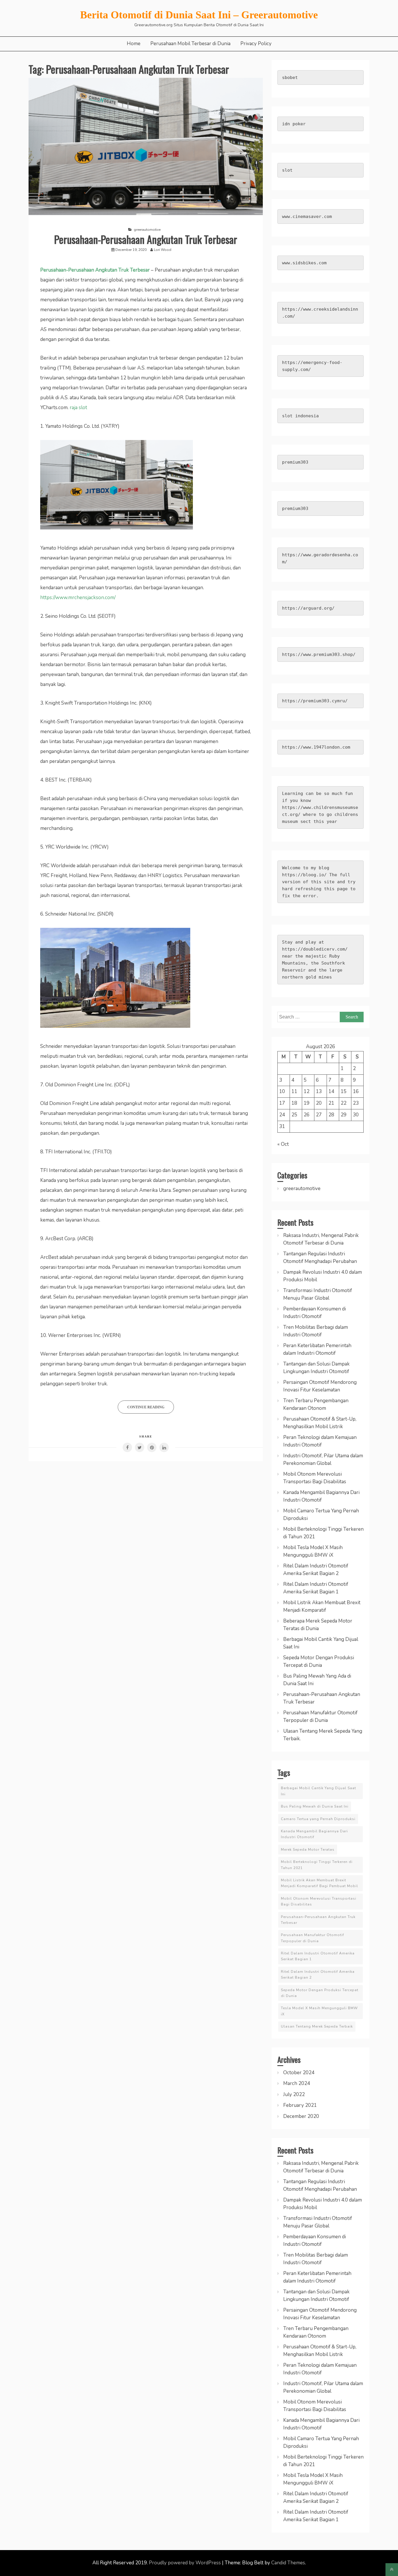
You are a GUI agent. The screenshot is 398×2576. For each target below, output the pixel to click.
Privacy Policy (256, 44)
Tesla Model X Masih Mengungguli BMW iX (319, 2011)
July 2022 (294, 2094)
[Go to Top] (392, 2570)
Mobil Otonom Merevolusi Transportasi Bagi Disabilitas (319, 1901)
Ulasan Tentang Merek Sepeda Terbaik (317, 2026)
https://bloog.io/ (304, 875)
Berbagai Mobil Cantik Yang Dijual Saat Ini (318, 1791)
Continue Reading (146, 1407)
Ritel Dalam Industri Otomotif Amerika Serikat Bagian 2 (318, 1975)
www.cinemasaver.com (307, 217)
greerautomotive (147, 230)
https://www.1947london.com (316, 747)
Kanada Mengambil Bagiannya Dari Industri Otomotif (314, 1834)
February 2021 (300, 2105)
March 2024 (297, 2083)
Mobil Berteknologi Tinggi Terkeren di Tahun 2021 (317, 1865)
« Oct (283, 1144)
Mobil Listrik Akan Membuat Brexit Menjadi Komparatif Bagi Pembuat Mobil (319, 1883)
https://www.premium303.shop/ (319, 654)
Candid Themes (288, 2563)
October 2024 (299, 2073)
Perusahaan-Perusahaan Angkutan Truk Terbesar (146, 239)
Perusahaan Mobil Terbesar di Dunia (190, 44)
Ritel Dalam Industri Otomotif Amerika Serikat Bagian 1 (318, 1956)
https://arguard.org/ (308, 608)
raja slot (78, 408)
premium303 (295, 462)
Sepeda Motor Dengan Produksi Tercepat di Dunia (320, 1993)
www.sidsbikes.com (304, 263)
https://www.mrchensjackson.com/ (78, 598)
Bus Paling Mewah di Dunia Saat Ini (315, 1806)
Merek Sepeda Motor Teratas (308, 1850)
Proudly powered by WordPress (185, 2563)
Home (134, 44)
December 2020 (301, 2116)
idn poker (294, 124)
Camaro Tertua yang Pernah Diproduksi (318, 1819)
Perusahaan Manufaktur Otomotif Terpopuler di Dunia (312, 1938)
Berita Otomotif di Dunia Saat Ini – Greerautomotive (199, 15)
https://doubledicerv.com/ (315, 949)
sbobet (290, 78)
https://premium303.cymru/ (315, 701)
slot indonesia (300, 416)
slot (287, 170)
